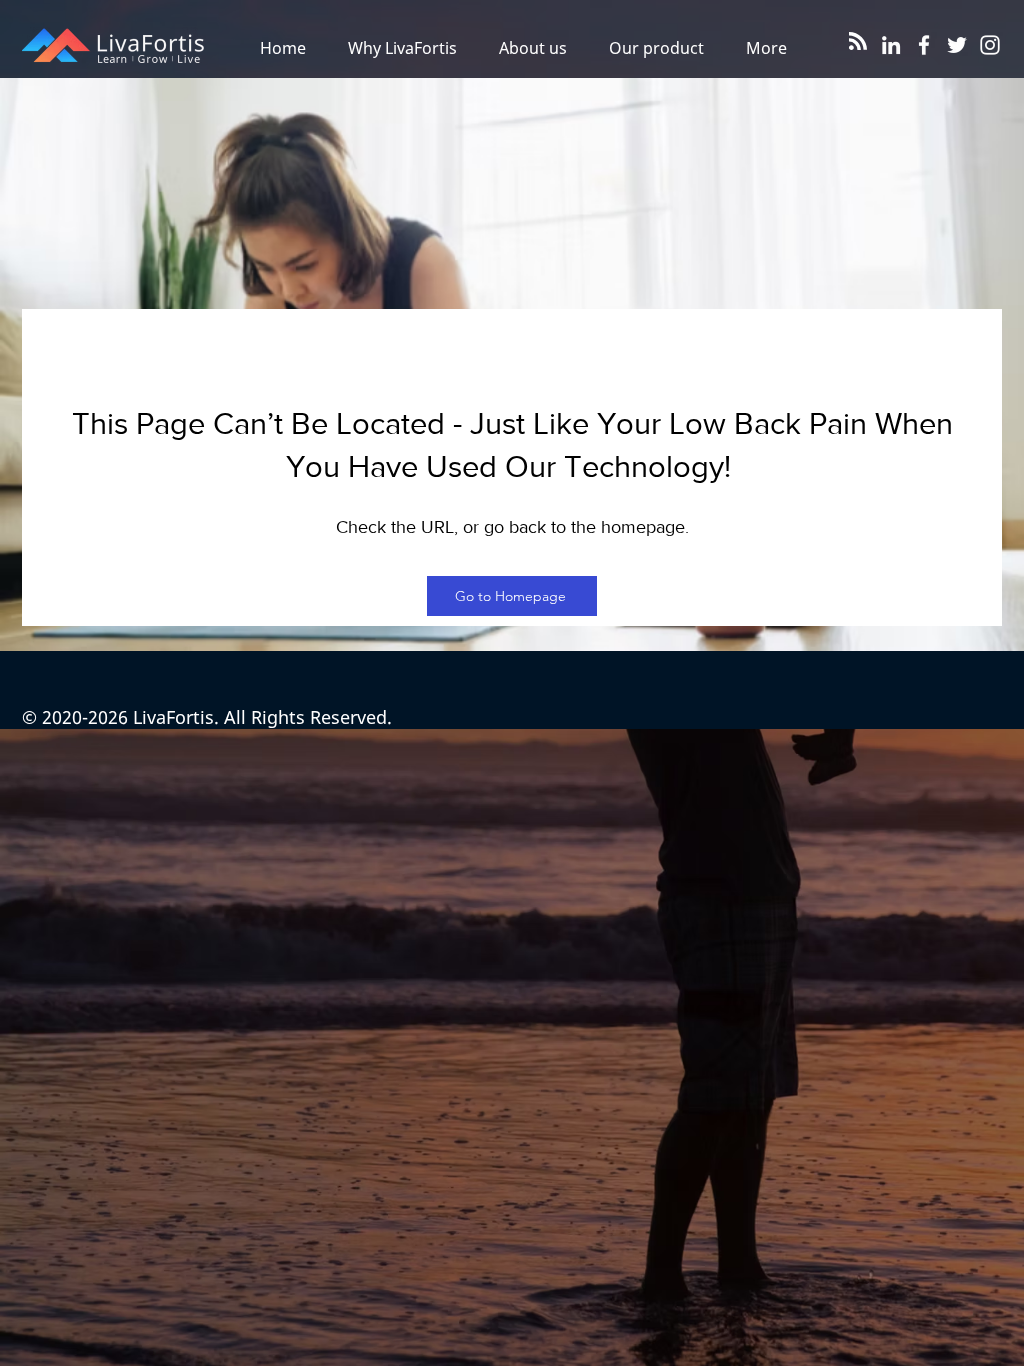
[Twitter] (957, 45)
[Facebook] (924, 45)
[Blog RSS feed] (858, 42)
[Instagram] (990, 45)
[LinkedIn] (891, 45)
